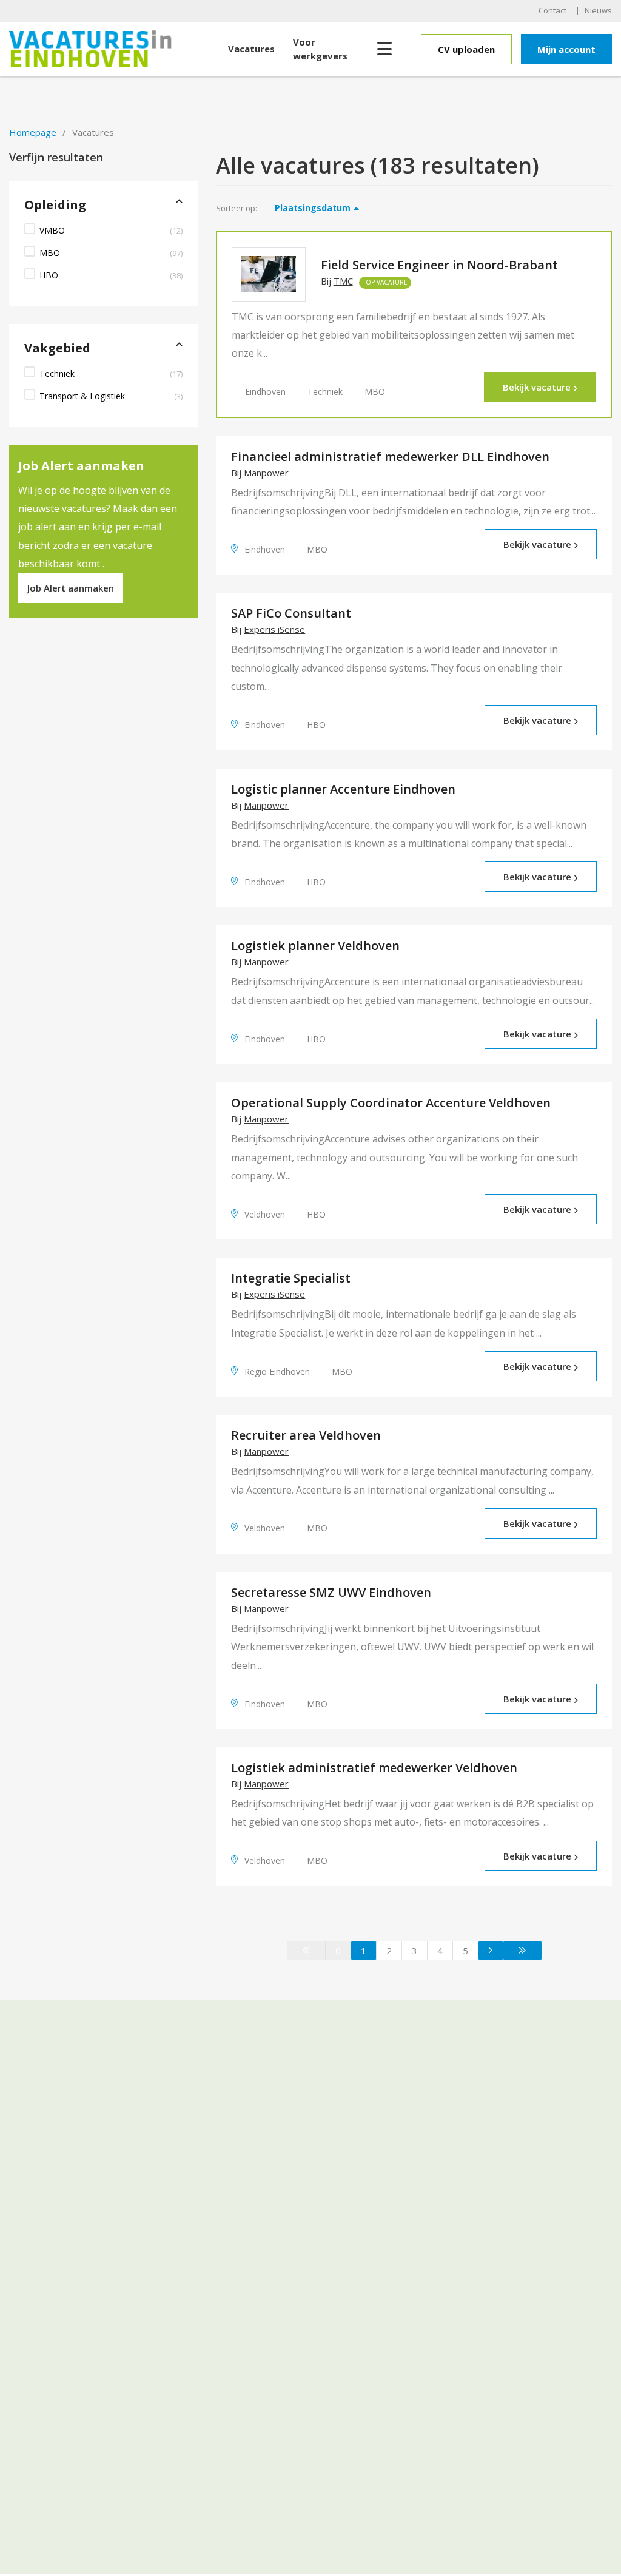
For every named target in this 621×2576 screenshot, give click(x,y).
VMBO (52, 230)
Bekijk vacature (537, 387)
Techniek (57, 373)
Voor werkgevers (320, 49)
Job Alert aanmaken (71, 588)
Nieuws (598, 10)
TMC (343, 281)
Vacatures (251, 49)
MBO (50, 253)
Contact (552, 10)
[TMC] (268, 274)
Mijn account (566, 49)
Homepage (33, 132)
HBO (49, 275)
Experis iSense (274, 629)
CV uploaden (466, 49)
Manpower (266, 473)
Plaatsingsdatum (313, 208)
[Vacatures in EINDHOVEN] (114, 49)
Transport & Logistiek (82, 396)
